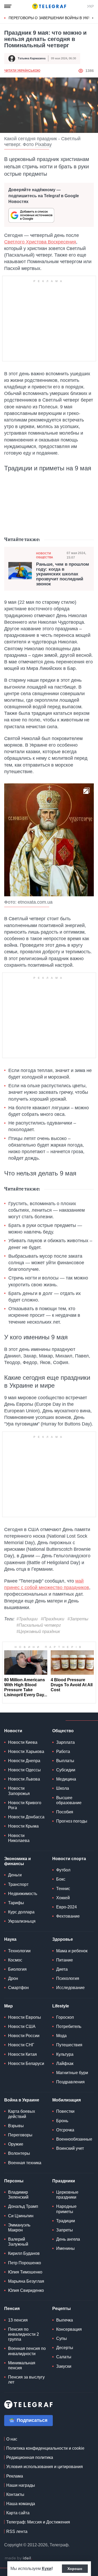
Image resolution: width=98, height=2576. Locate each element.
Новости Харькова (26, 1752)
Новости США (22, 2026)
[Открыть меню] (8, 6)
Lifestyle (61, 2006)
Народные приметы (66, 2209)
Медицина (66, 1779)
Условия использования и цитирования (45, 2467)
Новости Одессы (24, 1770)
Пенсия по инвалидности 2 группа (24, 2334)
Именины (65, 2248)
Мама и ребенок (72, 1951)
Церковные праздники (67, 2195)
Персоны (14, 2181)
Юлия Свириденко (26, 2290)
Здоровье (63, 1939)
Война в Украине (22, 2100)
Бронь (62, 2121)
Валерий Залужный (18, 2242)
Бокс (61, 1879)
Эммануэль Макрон (19, 2228)
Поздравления (70, 2082)
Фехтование (68, 1916)
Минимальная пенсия (22, 2365)
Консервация (69, 2329)
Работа (63, 1752)
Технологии (19, 1951)
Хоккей (63, 1898)
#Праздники (53, 1619)
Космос (15, 1960)
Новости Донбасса (26, 1817)
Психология (68, 1978)
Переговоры (20, 2135)
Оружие (16, 2144)
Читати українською (22, 71)
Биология (17, 1969)
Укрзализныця (22, 1921)
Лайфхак (65, 2064)
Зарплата (65, 1742)
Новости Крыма (23, 1826)
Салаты (64, 2357)
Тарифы (16, 1903)
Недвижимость (23, 1894)
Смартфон (18, 1988)
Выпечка (65, 2320)
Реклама (15, 2476)
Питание (65, 1960)
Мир (8, 2006)
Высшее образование (69, 1800)
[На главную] (49, 6)
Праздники (64, 2181)
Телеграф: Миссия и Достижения (38, 2522)
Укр (90, 6)
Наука (10, 1939)
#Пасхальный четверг (39, 1625)
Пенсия (12, 2309)
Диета (62, 1969)
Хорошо (75, 2569)
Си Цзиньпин (21, 2216)
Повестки (65, 2111)
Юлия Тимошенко (25, 2272)
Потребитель (69, 2026)
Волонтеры (19, 2153)
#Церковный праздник (38, 1632)
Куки (47, 2569)
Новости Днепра (24, 1761)
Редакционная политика (30, 2457)
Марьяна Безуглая (26, 2281)
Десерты (65, 2348)
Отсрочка (65, 2130)
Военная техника (25, 2163)
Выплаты (65, 1761)
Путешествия (69, 2045)
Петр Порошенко (25, 2263)
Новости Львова (24, 1779)
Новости (13, 1731)
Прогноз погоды (72, 1821)
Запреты (65, 2230)
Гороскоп (65, 2017)
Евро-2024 (67, 1907)
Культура (65, 2054)
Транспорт (18, 1884)
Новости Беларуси (26, 2064)
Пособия (65, 1812)
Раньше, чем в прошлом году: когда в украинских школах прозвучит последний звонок (63, 574)
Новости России (24, 2036)
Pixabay (43, 144)
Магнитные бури (72, 2073)
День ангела (68, 2239)
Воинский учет (70, 2148)
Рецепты (62, 2309)
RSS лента (17, 2531)
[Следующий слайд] (93, 18)
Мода (61, 2036)
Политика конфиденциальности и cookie (45, 2448)
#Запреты (78, 1619)
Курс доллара (21, 1912)
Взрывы (16, 2126)
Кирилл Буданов (24, 2253)
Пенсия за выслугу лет (26, 2380)
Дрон (13, 1978)
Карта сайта (18, 2513)
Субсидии (66, 1770)
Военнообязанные (74, 2139)
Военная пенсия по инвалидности (27, 2351)
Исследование (70, 1988)
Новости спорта (69, 1859)
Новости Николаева (19, 1838)
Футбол (63, 1870)
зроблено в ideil (18, 2558)
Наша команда (21, 2504)
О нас (12, 2439)
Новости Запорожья (19, 1791)
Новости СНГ (21, 2045)
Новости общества (45, 555)
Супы (62, 2338)
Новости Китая (22, 2054)
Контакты (15, 2494)
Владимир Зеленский (18, 2195)
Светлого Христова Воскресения (40, 242)
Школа (63, 1788)
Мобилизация (67, 2100)
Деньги (15, 1875)
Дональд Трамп (23, 2206)
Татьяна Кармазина (32, 58)
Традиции (66, 2221)
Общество (63, 1731)
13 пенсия (18, 2320)
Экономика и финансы (18, 1861)
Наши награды (21, 2485)
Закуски (64, 2366)
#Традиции (27, 1619)
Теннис (63, 1889)
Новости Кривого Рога (25, 1805)
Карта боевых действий (22, 2114)
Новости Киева (23, 1742)
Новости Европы (25, 2017)
